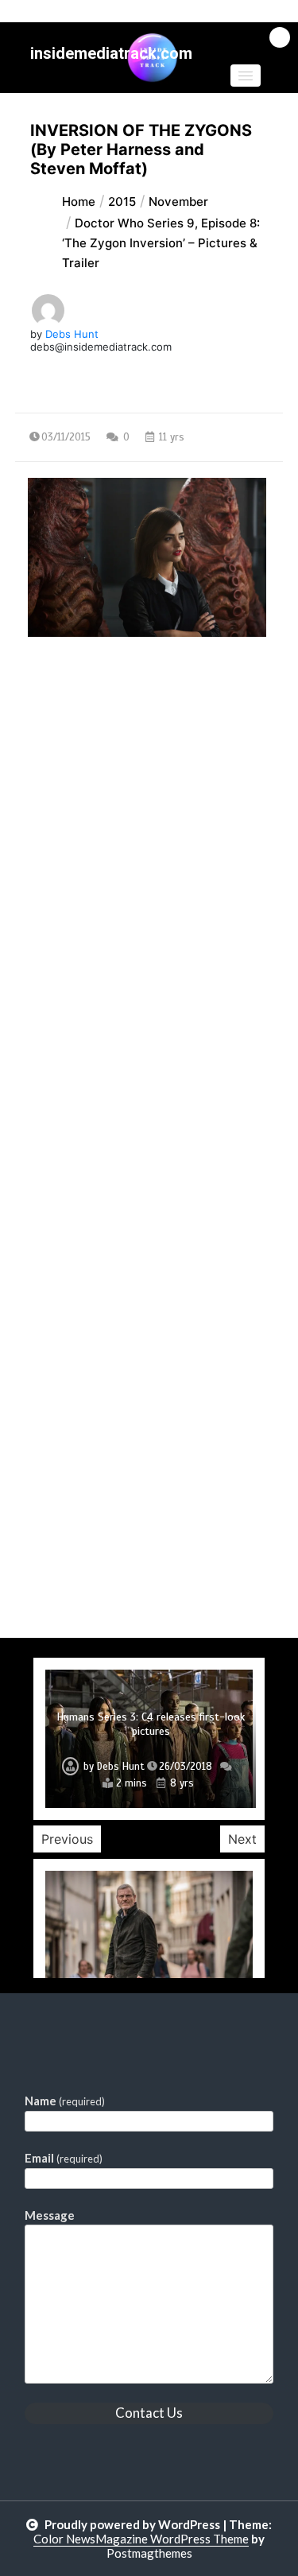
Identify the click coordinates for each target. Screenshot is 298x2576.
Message (50, 2215)
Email (64, 2158)
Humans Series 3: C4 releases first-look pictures (151, 1724)
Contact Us (149, 2413)
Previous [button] (67, 1839)
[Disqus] (149, 1022)
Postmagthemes (149, 2553)
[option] (149, 1739)
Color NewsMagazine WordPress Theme (141, 2539)
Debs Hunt (72, 334)
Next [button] (242, 1839)
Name (65, 2101)
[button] (246, 76)
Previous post (92, 774)
